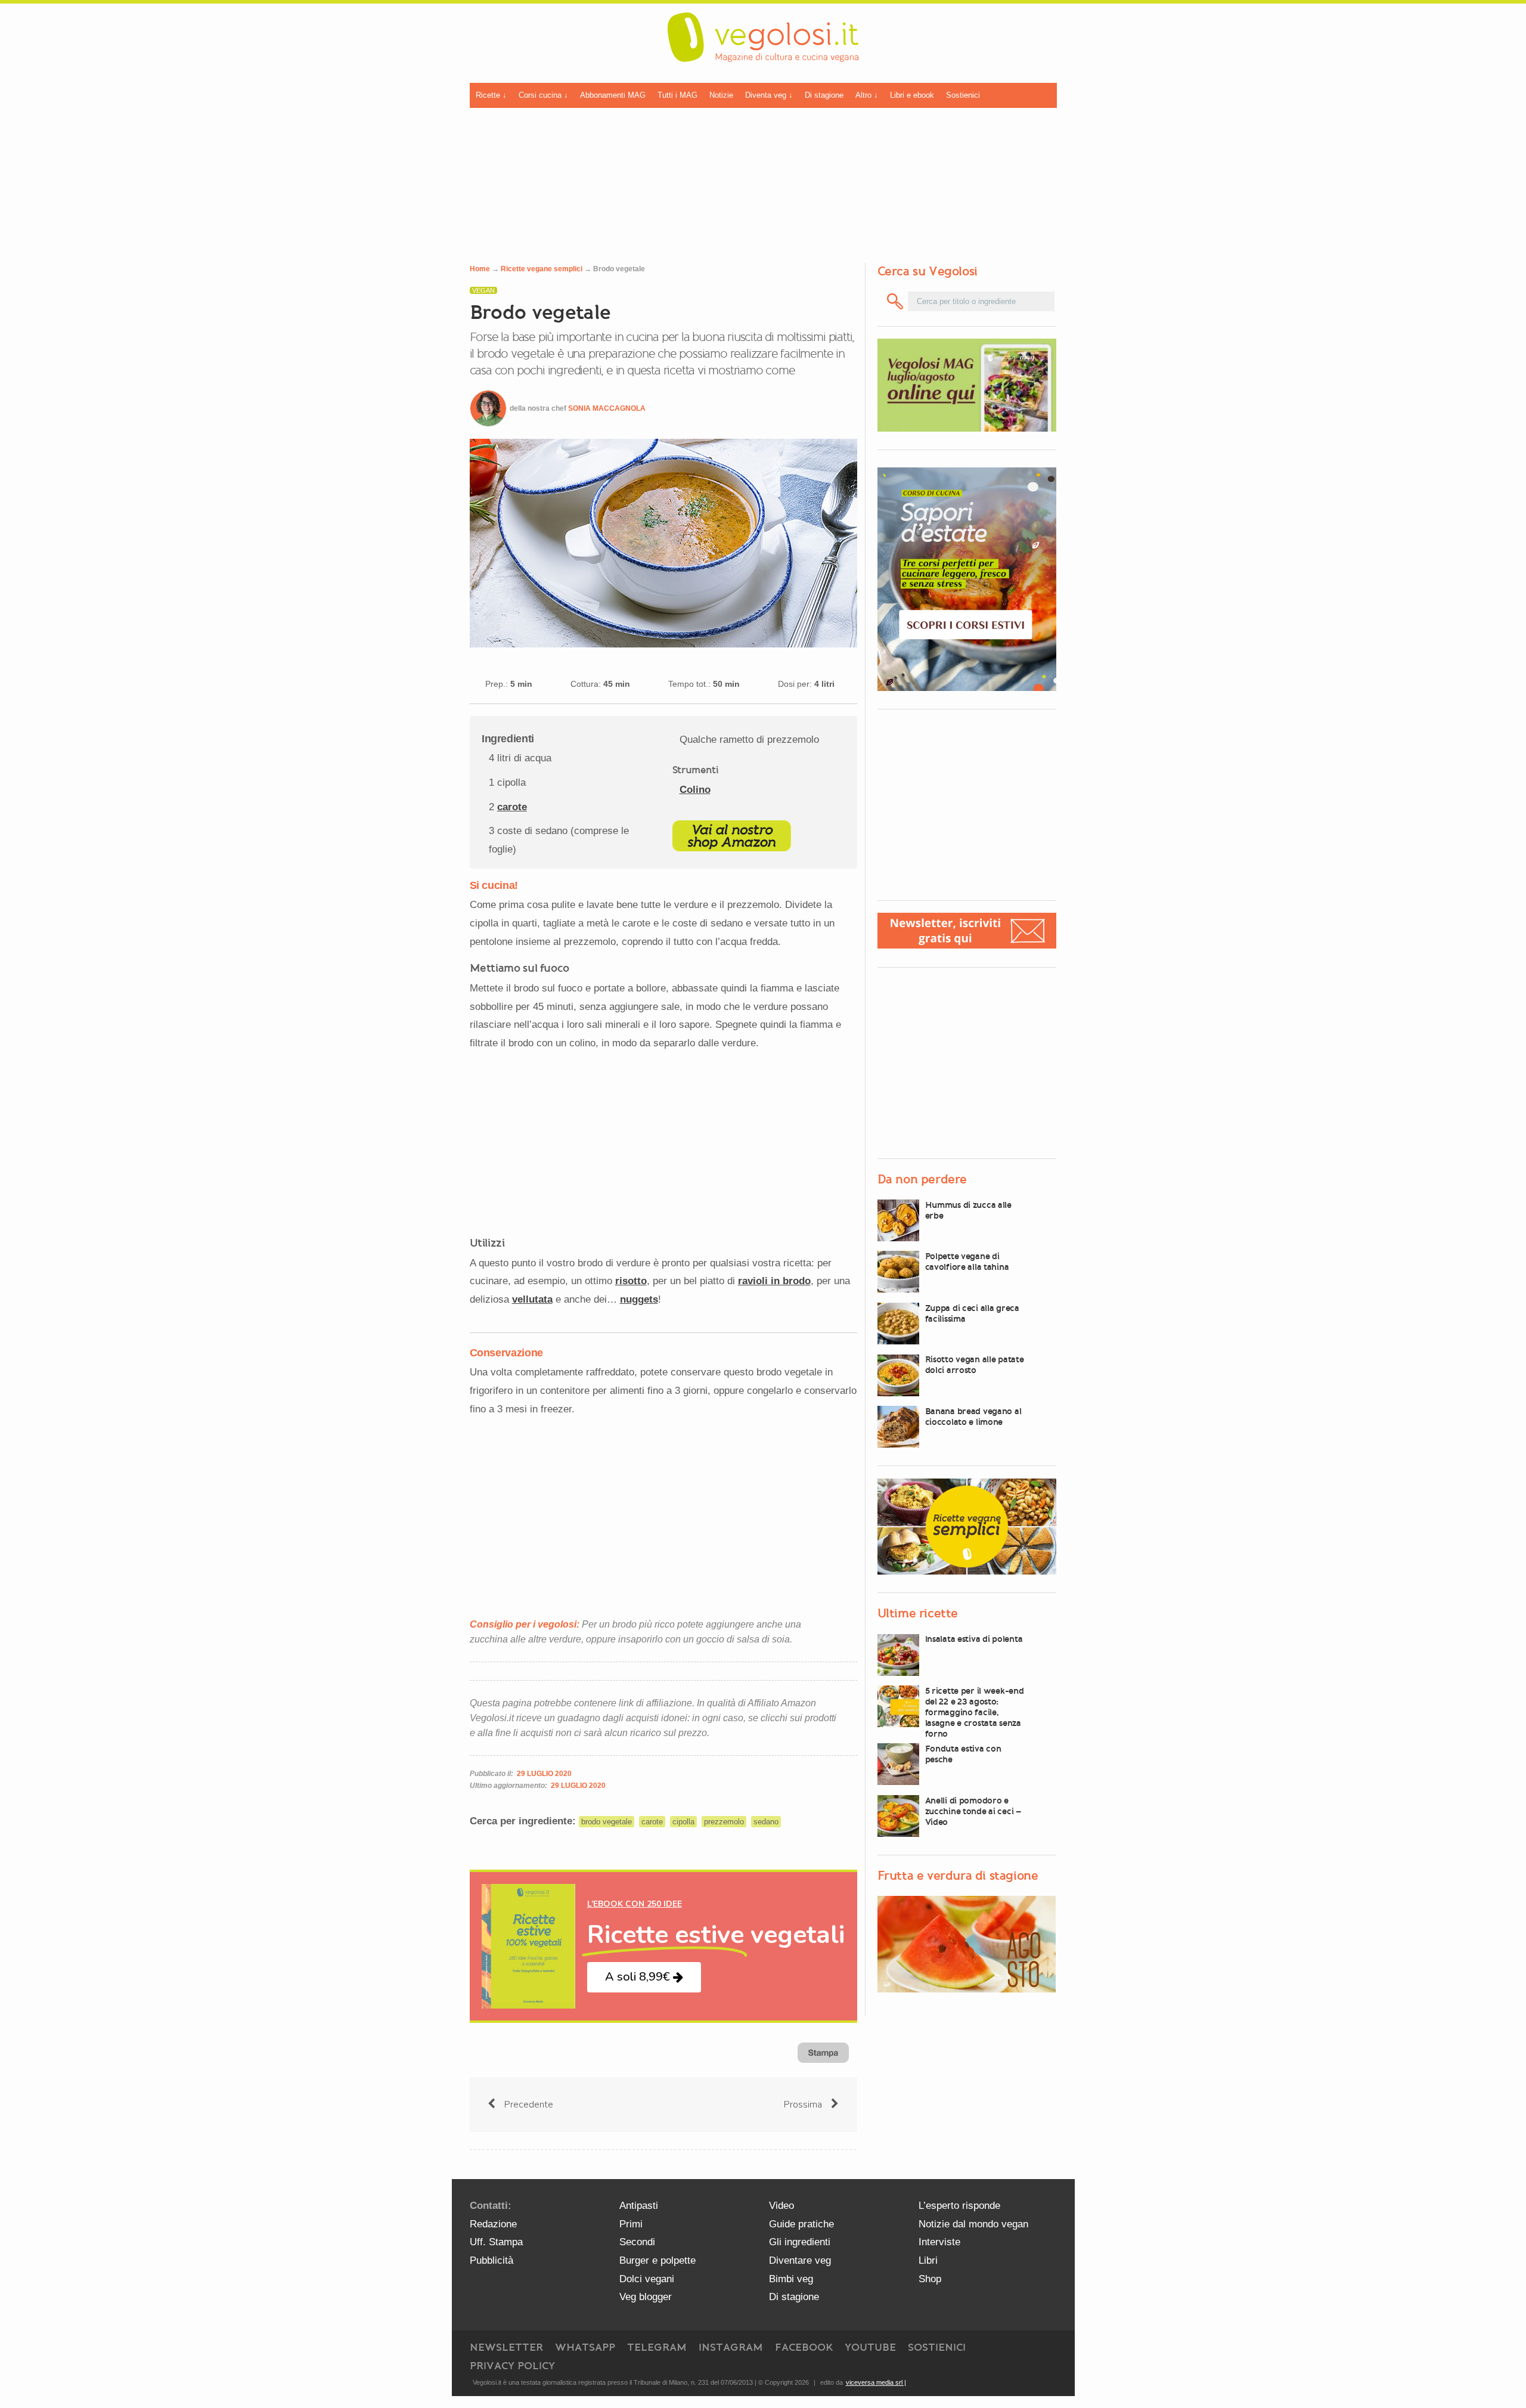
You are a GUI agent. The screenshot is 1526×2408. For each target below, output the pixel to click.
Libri (928, 2260)
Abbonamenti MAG (613, 95)
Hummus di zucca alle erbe (968, 1210)
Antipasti (639, 2206)
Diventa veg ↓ (769, 95)
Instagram (731, 2347)
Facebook (804, 2347)
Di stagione (824, 95)
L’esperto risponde (959, 2206)
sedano (766, 1822)
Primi (631, 2224)
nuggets (639, 1299)
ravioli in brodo (774, 1281)
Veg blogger (646, 2297)
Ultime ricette (918, 1614)
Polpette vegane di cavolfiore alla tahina (967, 1262)
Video (781, 2206)
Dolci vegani (647, 2279)
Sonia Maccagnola (607, 408)
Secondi (637, 2242)
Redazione (493, 2224)
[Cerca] (896, 301)
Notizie (721, 95)
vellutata (532, 1299)
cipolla (683, 1822)
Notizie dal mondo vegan (973, 2224)
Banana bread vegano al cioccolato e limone (973, 1417)
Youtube (870, 2347)
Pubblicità (491, 2260)
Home (480, 269)
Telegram (657, 2347)
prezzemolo (724, 1822)
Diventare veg (800, 2260)
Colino (695, 790)
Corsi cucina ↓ (543, 95)
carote (512, 807)
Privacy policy (512, 2366)
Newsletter (506, 2347)
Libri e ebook (912, 95)
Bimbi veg (791, 2279)
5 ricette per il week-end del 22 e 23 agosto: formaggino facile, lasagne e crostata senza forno (975, 1712)
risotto (631, 1281)
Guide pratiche (801, 2224)
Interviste (939, 2242)
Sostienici (963, 95)
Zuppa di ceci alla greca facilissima (972, 1313)
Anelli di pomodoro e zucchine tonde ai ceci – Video (973, 1811)
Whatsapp (585, 2347)
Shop (930, 2279)
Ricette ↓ (491, 95)
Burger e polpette (657, 2260)
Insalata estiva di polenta (974, 1640)
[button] (644, 1977)
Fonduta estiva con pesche (963, 1754)
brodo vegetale (607, 1822)
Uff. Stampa (496, 2242)
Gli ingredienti (800, 2242)
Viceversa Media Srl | (876, 2382)
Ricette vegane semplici (542, 269)
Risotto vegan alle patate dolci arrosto (975, 1365)
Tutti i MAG (677, 95)
